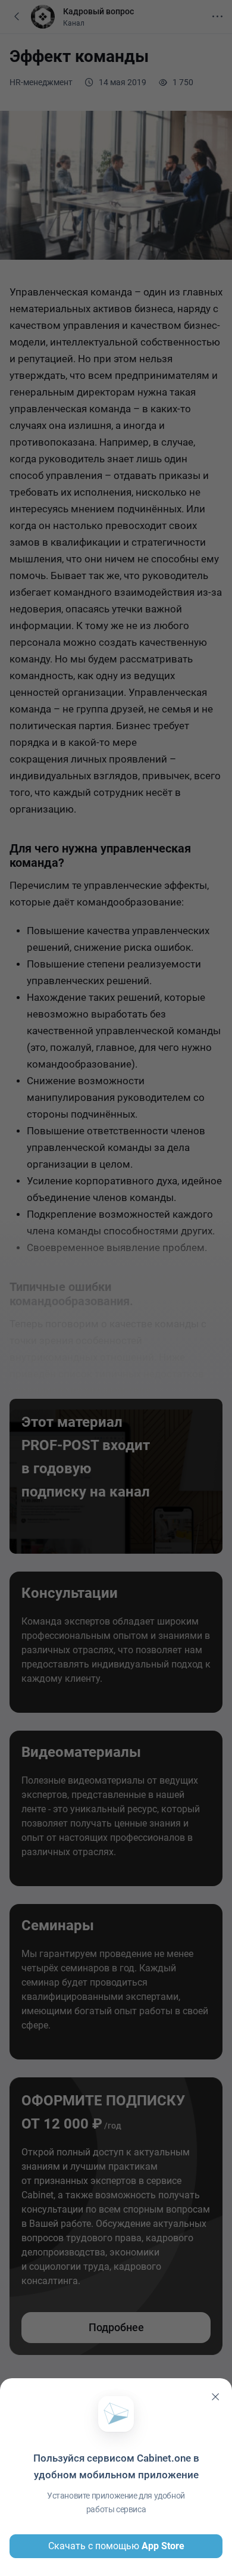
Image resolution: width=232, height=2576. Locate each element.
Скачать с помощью (116, 2546)
